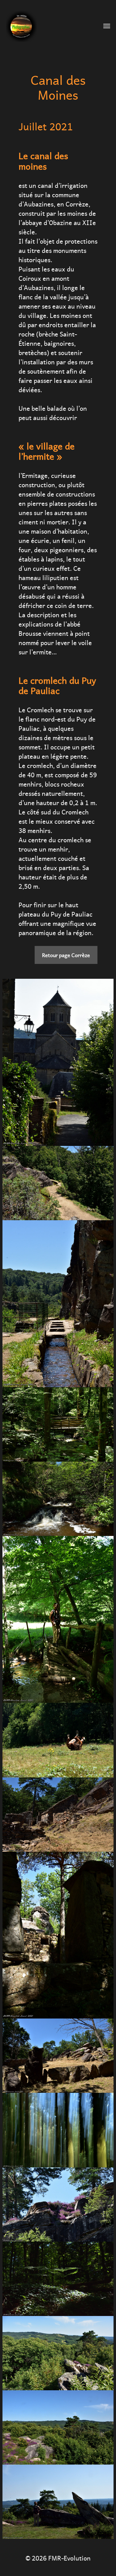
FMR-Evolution (69, 2557)
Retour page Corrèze (66, 955)
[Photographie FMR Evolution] (46, 26)
